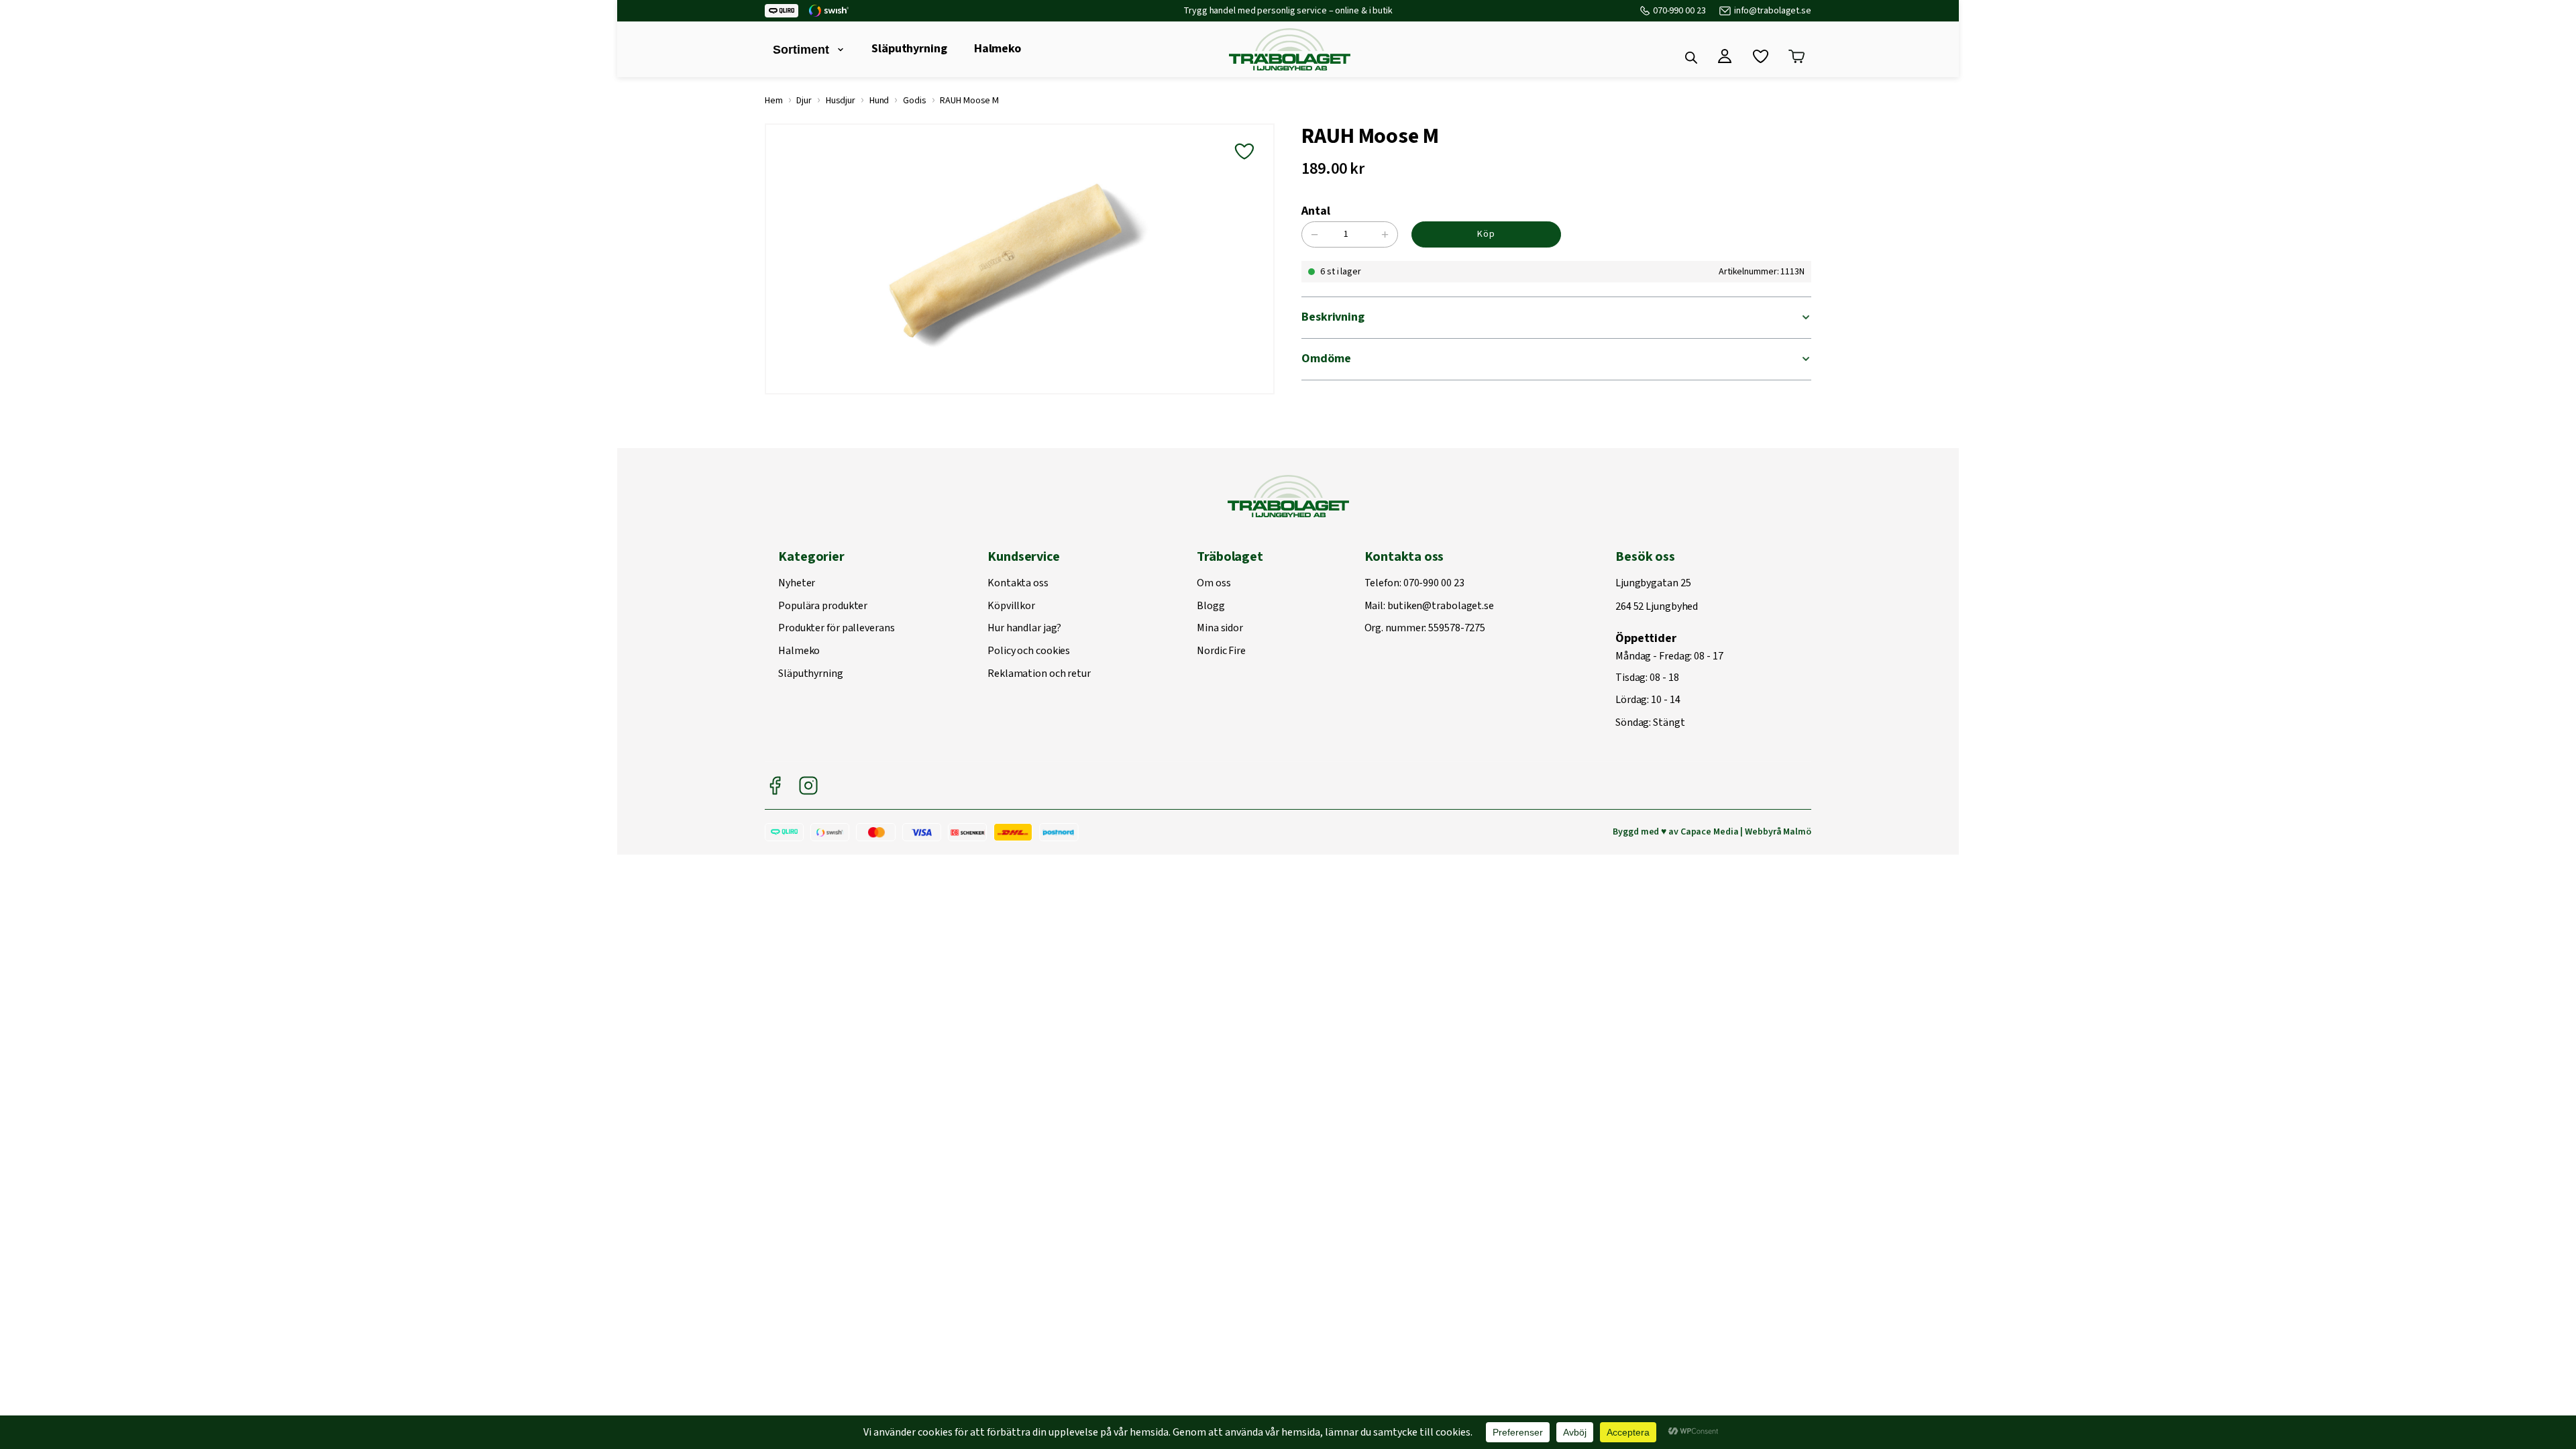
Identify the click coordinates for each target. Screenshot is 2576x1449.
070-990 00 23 (1679, 11)
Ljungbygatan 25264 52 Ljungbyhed (1657, 595)
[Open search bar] (1691, 58)
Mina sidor (1220, 629)
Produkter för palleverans (837, 629)
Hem (774, 101)
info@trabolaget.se (1773, 11)
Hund (879, 101)
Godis (915, 101)
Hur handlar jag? (1024, 629)
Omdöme (1326, 359)
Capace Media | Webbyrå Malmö (1746, 832)
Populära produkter (823, 606)
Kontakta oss (1018, 584)
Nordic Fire (1221, 651)
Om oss (1214, 584)
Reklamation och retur (1039, 674)
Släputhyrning (909, 49)
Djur (804, 101)
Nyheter (797, 584)
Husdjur (841, 101)
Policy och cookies (1029, 651)
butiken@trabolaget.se (1441, 606)
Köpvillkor (1011, 606)
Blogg (1211, 606)
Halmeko (998, 49)
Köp (1486, 234)
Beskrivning (1333, 317)
